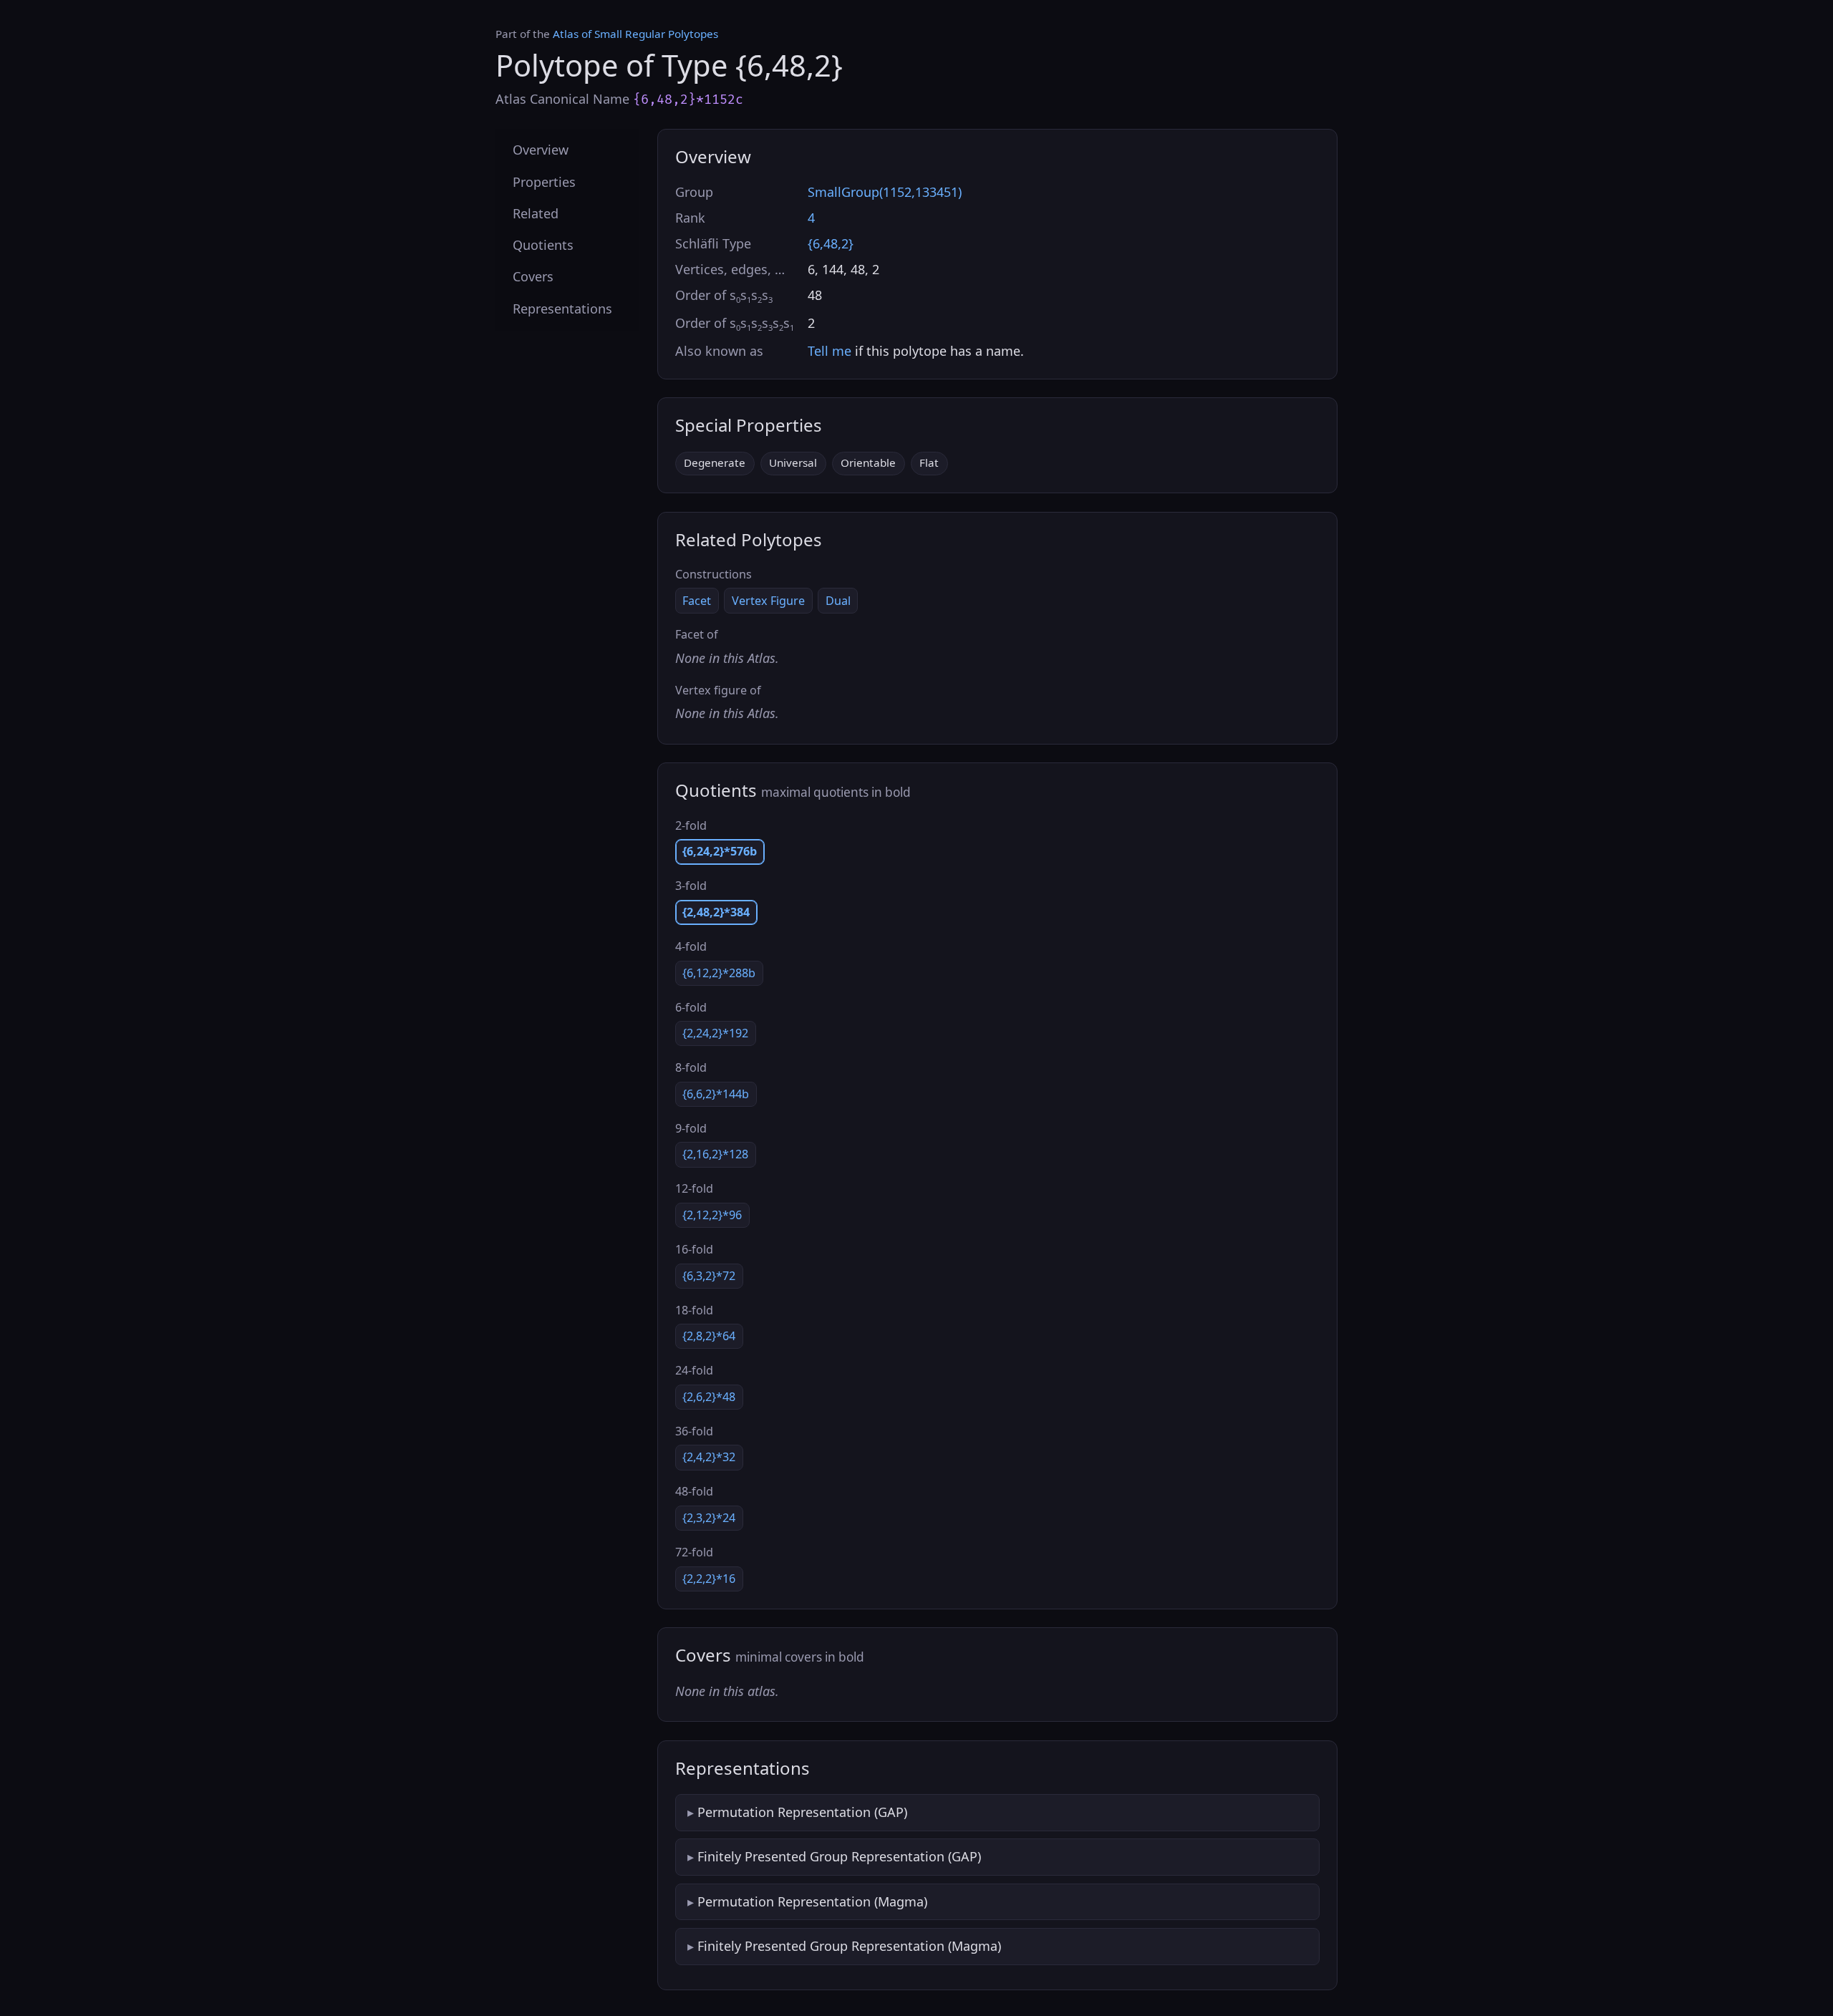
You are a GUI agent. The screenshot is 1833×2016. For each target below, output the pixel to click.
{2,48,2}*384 (716, 912)
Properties (544, 181)
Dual (838, 601)
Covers (533, 276)
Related (536, 213)
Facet (697, 601)
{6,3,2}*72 (709, 1276)
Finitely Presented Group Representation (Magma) (849, 1946)
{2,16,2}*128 (715, 1154)
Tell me (830, 351)
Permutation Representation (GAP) (802, 1812)
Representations (562, 308)
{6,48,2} (831, 243)
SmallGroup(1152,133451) (885, 192)
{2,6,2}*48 (709, 1397)
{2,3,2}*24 (709, 1518)
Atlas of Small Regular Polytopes (635, 34)
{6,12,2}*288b (719, 973)
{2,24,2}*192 (715, 1033)
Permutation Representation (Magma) (812, 1901)
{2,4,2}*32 (709, 1457)
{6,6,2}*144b (716, 1094)
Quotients (543, 245)
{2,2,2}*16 (709, 1579)
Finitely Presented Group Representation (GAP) (839, 1856)
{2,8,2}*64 (709, 1336)
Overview (541, 150)
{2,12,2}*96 (712, 1215)
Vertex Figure (768, 601)
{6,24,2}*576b (720, 851)
